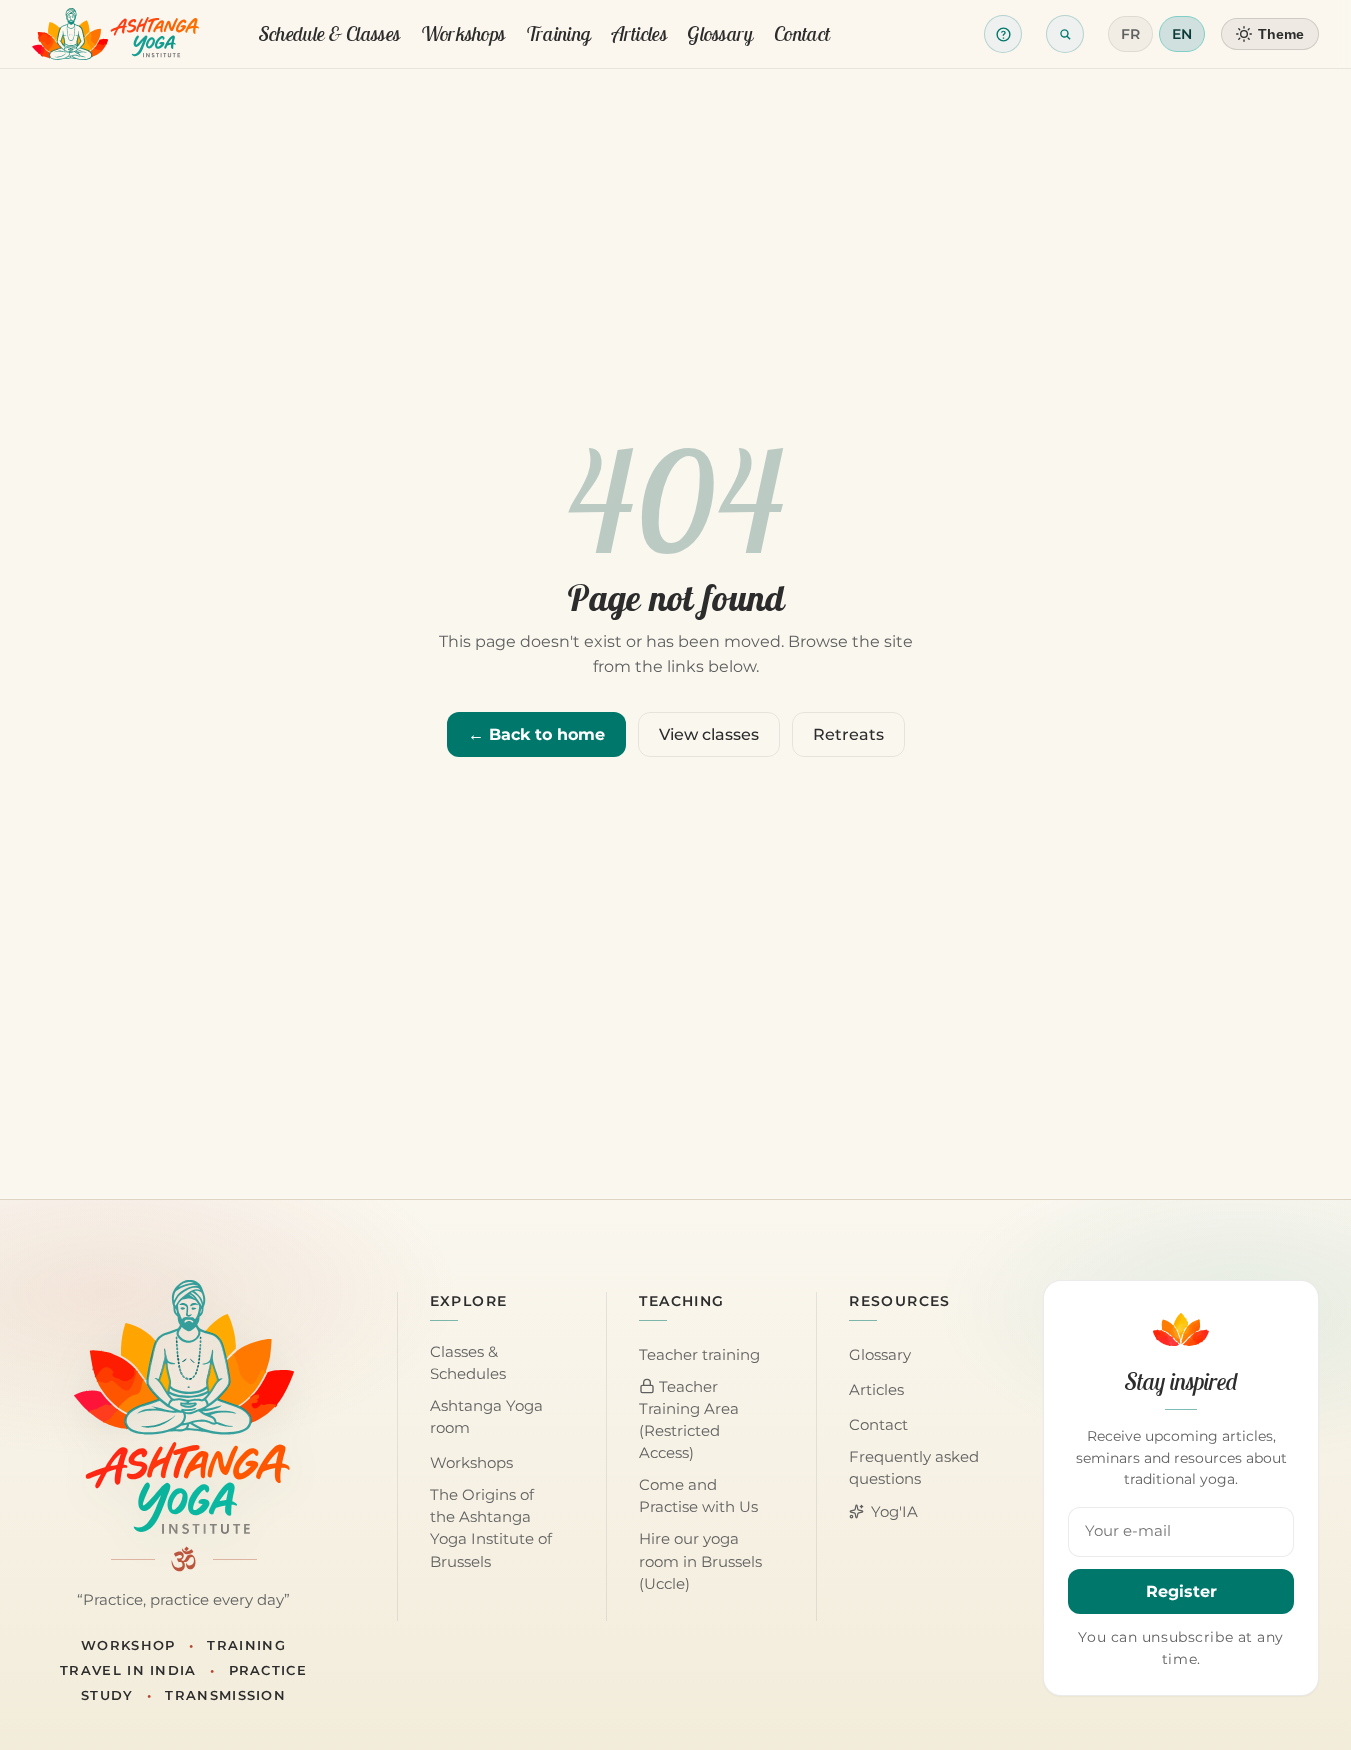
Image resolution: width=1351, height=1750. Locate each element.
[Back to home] (115, 34)
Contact (802, 33)
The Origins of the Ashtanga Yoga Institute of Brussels (491, 1528)
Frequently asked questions (914, 1468)
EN (1182, 34)
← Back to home (536, 734)
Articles (639, 33)
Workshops (463, 33)
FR (1130, 34)
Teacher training (699, 1355)
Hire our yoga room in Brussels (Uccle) (700, 1561)
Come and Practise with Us (698, 1496)
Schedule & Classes (329, 33)
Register (1181, 1591)
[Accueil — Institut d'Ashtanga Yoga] (184, 1407)
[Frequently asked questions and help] (1003, 34)
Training (558, 33)
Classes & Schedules (468, 1363)
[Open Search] (1065, 34)
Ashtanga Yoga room (486, 1417)
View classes (709, 734)
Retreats (848, 734)
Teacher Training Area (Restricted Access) (689, 1420)
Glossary (720, 33)
